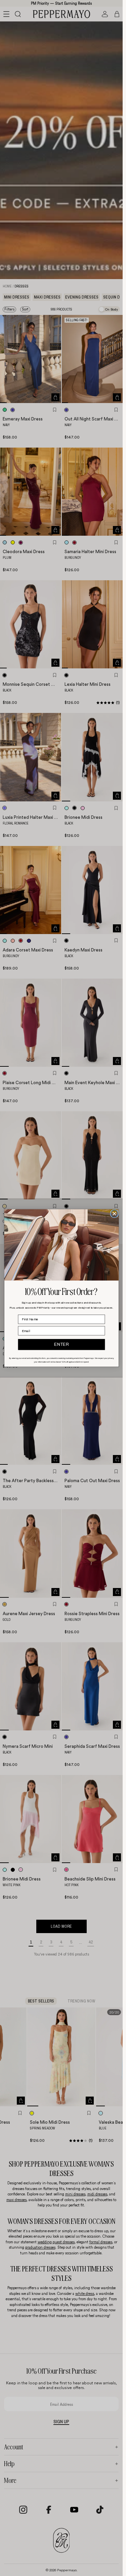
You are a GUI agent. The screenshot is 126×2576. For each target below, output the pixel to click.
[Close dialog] (114, 1213)
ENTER (61, 1344)
